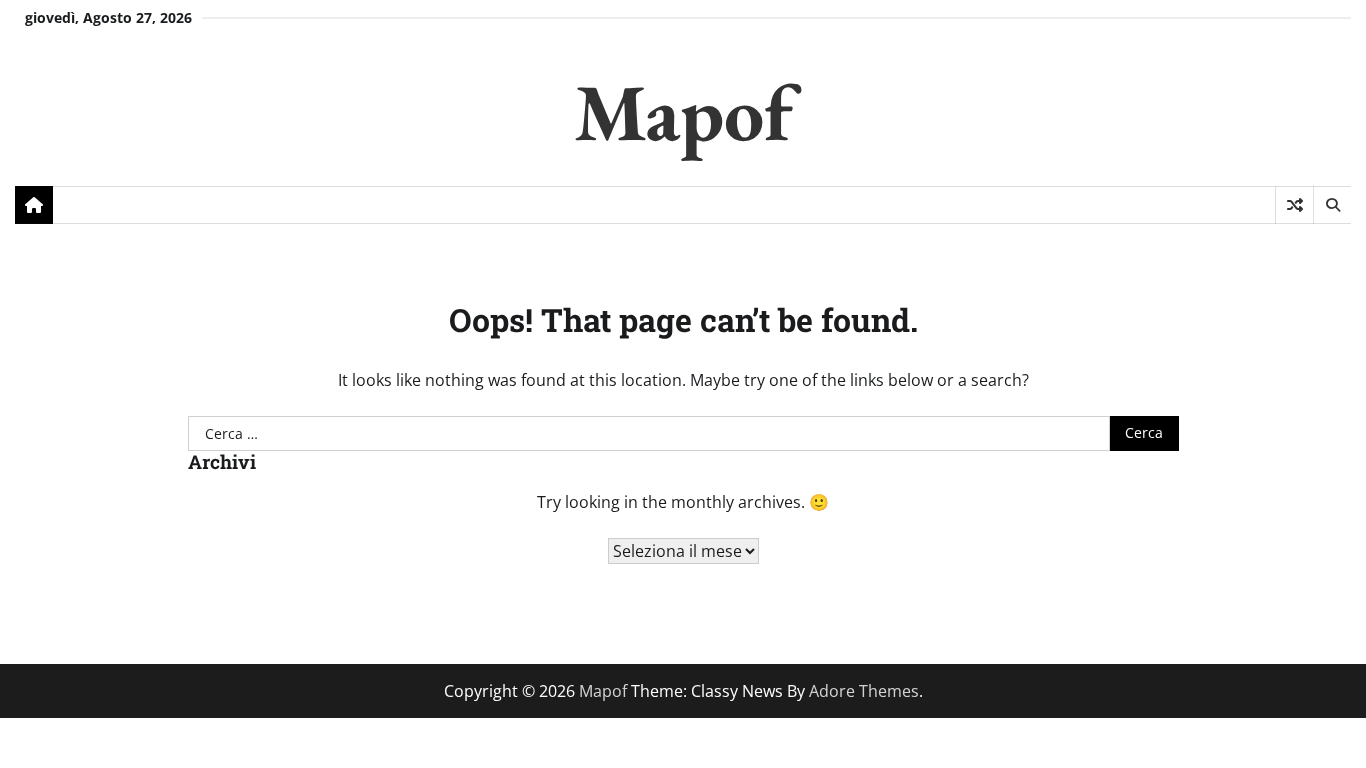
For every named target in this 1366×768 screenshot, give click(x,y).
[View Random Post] (1294, 205)
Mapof (683, 111)
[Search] (1332, 205)
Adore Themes (864, 691)
